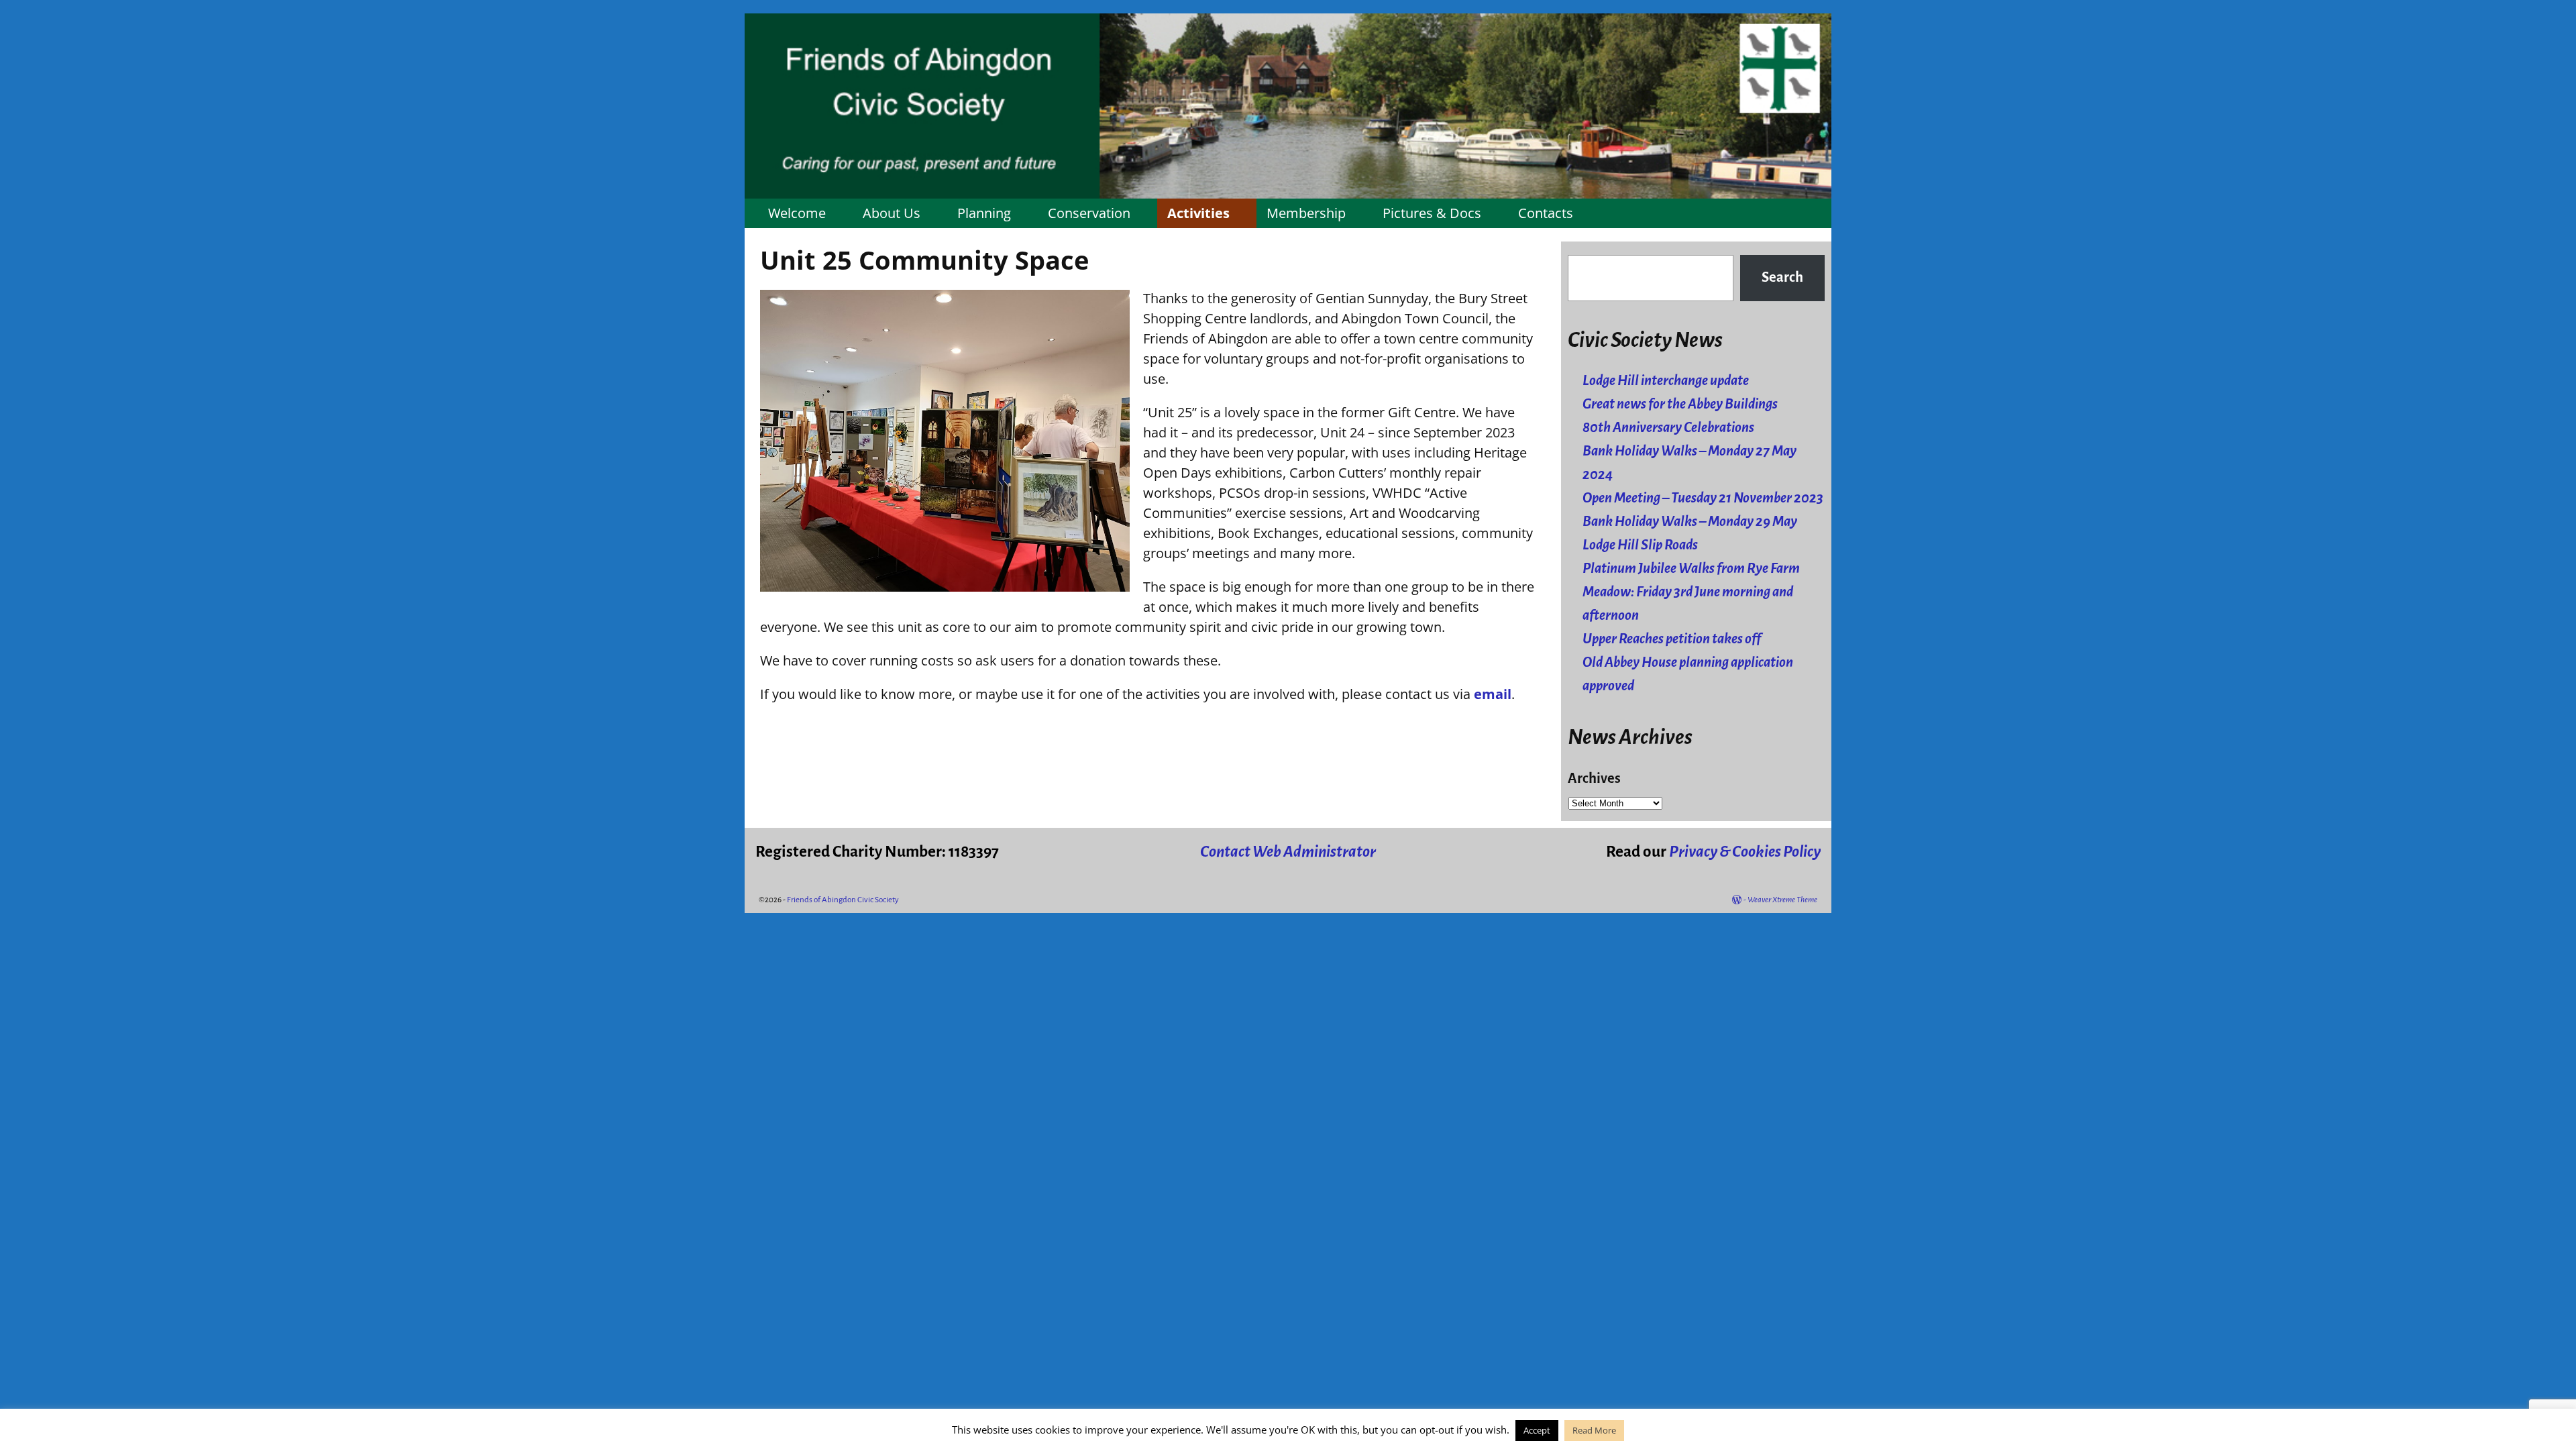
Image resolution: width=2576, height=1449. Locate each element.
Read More (1594, 1430)
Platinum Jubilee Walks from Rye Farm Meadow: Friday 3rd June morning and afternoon (1691, 592)
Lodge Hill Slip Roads (1640, 545)
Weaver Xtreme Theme (1782, 900)
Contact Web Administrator (1288, 852)
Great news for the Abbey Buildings (1680, 404)
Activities (1198, 213)
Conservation (1089, 213)
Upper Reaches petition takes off (1672, 639)
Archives (1594, 779)
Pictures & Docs (1432, 213)
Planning (984, 213)
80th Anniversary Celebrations (1668, 428)
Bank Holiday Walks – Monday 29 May (1690, 522)
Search (1782, 277)
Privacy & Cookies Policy (1745, 852)
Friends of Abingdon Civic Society (843, 900)
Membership (1306, 213)
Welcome (797, 213)
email (1493, 694)
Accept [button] (1537, 1430)
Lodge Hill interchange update (1666, 381)
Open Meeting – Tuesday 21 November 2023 (1703, 498)
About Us (892, 213)
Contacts (1546, 213)
